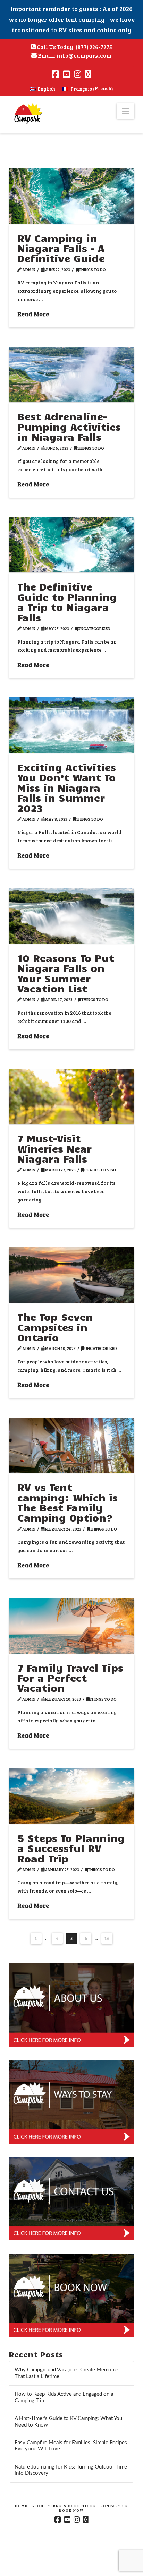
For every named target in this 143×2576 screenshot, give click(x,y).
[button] (125, 111)
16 (107, 1938)
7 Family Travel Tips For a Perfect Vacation (70, 1678)
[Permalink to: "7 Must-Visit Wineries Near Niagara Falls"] (72, 1097)
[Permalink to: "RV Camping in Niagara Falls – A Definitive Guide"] (72, 196)
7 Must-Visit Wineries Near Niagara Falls (54, 1148)
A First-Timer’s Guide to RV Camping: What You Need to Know (68, 2422)
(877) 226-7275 (94, 47)
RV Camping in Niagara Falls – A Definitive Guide (61, 248)
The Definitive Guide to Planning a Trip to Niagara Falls (67, 602)
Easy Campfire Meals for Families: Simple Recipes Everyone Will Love (71, 2446)
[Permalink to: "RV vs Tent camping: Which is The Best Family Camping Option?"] (72, 1445)
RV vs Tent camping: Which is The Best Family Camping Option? (68, 1502)
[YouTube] (66, 74)
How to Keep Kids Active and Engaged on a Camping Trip (64, 2397)
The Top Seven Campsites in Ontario (55, 1327)
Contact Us (114, 2506)
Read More (33, 314)
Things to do (92, 269)
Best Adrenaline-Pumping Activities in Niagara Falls (69, 426)
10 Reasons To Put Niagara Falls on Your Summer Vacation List (66, 973)
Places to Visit (100, 1170)
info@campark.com (84, 55)
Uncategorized (94, 628)
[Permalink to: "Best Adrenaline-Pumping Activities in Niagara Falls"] (72, 375)
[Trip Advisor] (88, 74)
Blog (38, 2506)
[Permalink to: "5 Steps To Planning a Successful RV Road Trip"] (72, 1796)
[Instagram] (78, 74)
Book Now (71, 2510)
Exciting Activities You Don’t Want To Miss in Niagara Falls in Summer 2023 (67, 787)
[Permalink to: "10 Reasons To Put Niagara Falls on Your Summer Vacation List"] (72, 916)
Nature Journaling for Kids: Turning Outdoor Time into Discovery (71, 2470)
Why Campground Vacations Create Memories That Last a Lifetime (67, 2373)
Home (21, 2506)
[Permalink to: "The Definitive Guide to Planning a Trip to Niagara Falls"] (72, 545)
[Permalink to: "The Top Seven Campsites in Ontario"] (72, 1275)
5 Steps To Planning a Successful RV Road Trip (71, 1848)
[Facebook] (55, 74)
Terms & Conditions (72, 2506)
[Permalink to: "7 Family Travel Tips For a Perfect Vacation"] (72, 1626)
